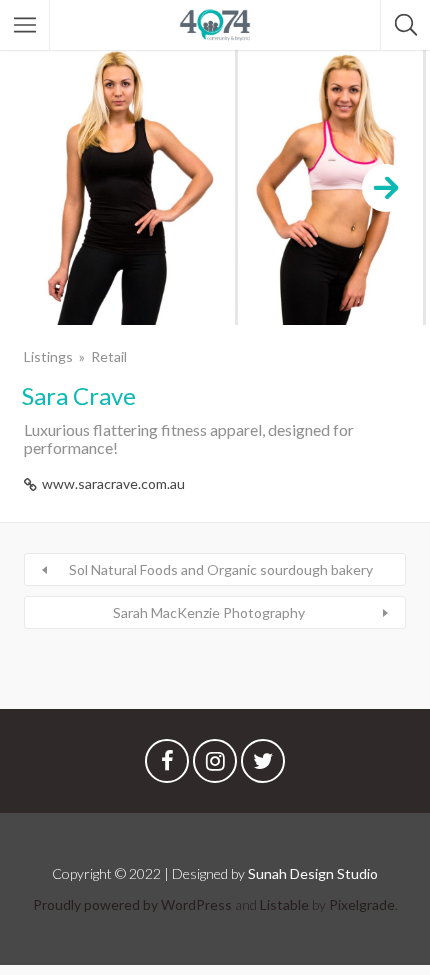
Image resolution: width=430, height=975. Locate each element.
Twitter (263, 766)
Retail (109, 356)
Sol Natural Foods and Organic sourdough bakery (221, 569)
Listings (48, 356)
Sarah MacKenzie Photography (209, 612)
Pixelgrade (362, 904)
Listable (284, 904)
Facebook (167, 766)
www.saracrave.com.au (113, 483)
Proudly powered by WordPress (132, 904)
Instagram (215, 766)
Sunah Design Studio (313, 873)
